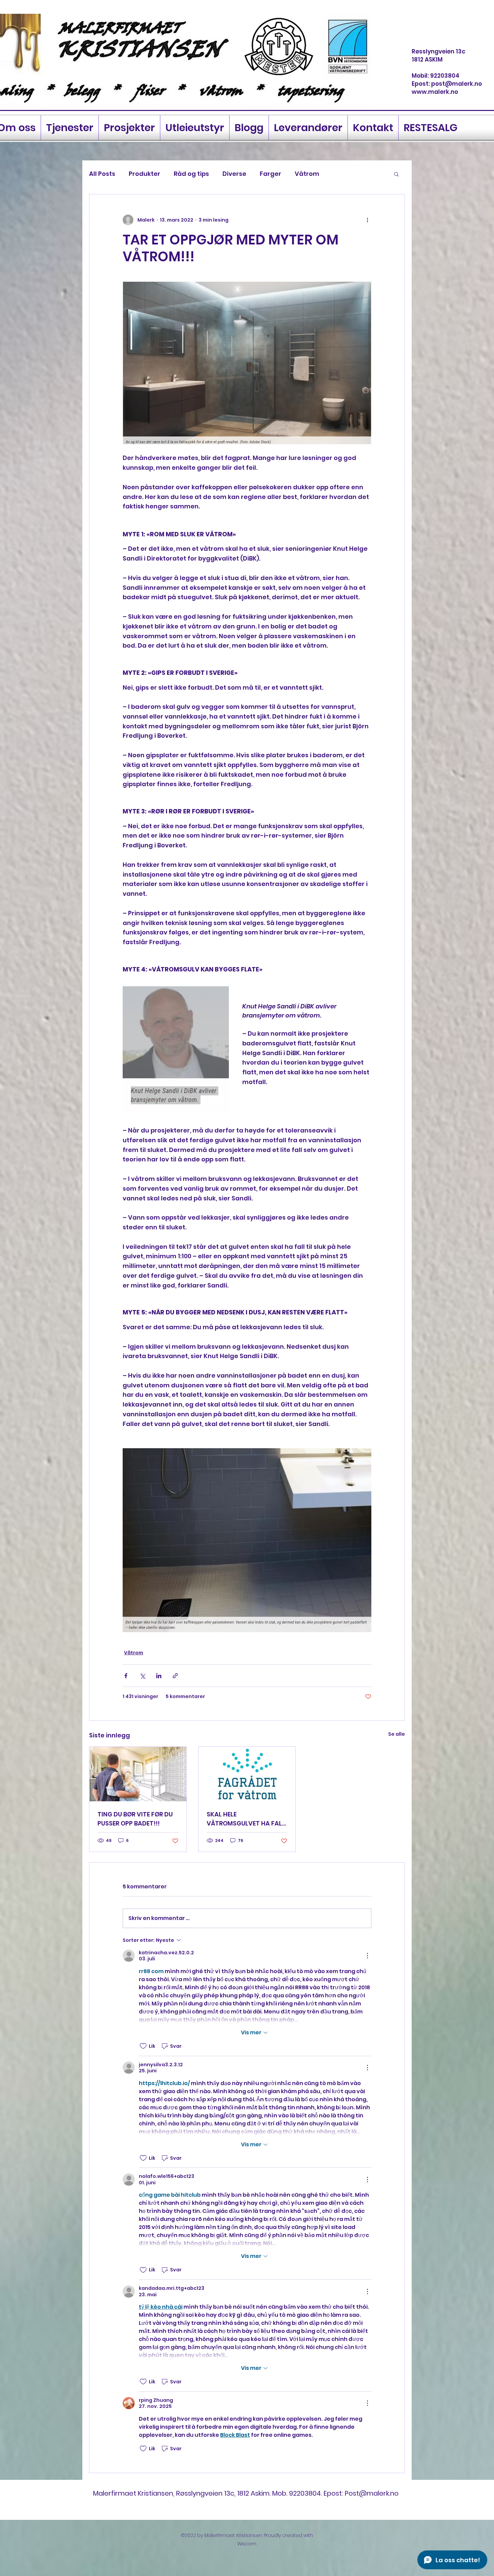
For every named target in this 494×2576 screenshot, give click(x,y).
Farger (271, 174)
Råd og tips (191, 174)
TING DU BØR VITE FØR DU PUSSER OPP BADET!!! (135, 1819)
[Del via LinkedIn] (159, 1676)
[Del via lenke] (175, 1676)
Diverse (234, 174)
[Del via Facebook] (126, 1676)
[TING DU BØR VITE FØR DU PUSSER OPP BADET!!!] (138, 1774)
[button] (396, 174)
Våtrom (307, 174)
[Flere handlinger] (367, 220)
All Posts (102, 174)
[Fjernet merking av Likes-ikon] (143, 2046)
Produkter (145, 174)
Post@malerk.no (372, 2493)
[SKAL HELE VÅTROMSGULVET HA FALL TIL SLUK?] (247, 1774)
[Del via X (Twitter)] (142, 1676)
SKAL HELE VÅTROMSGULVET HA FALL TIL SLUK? (246, 1819)
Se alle (397, 1734)
